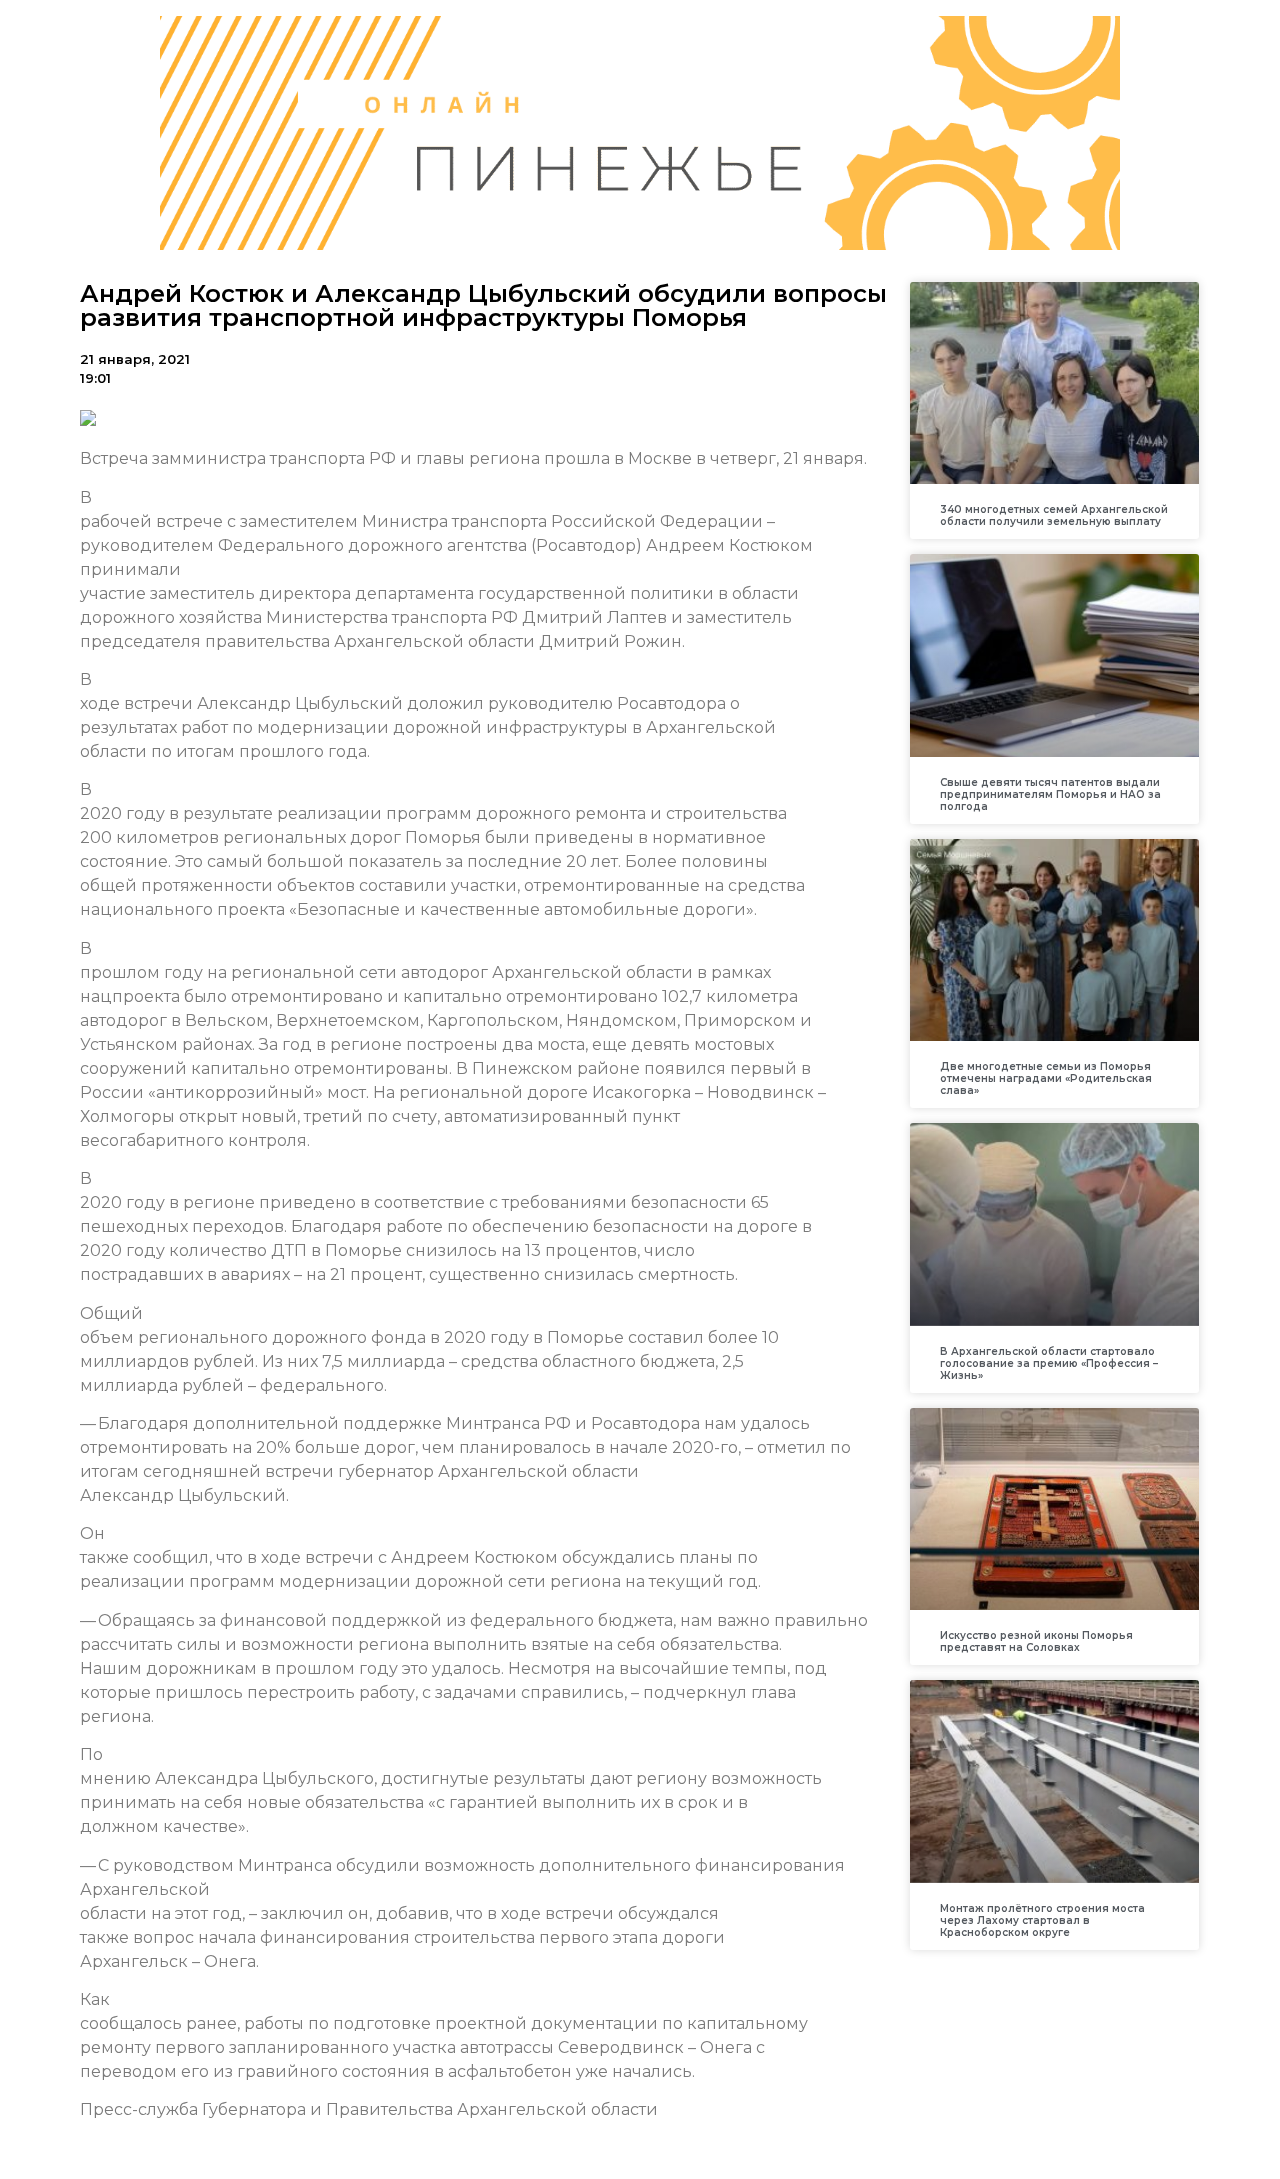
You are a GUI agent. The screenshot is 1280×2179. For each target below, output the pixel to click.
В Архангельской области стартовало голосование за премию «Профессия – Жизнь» (1049, 1363)
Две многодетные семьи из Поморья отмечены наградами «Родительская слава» (1046, 1078)
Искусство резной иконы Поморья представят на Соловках (1036, 1641)
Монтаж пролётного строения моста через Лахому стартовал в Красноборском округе (1042, 1920)
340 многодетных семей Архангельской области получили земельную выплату (1054, 515)
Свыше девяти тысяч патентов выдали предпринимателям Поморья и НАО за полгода (1050, 794)
